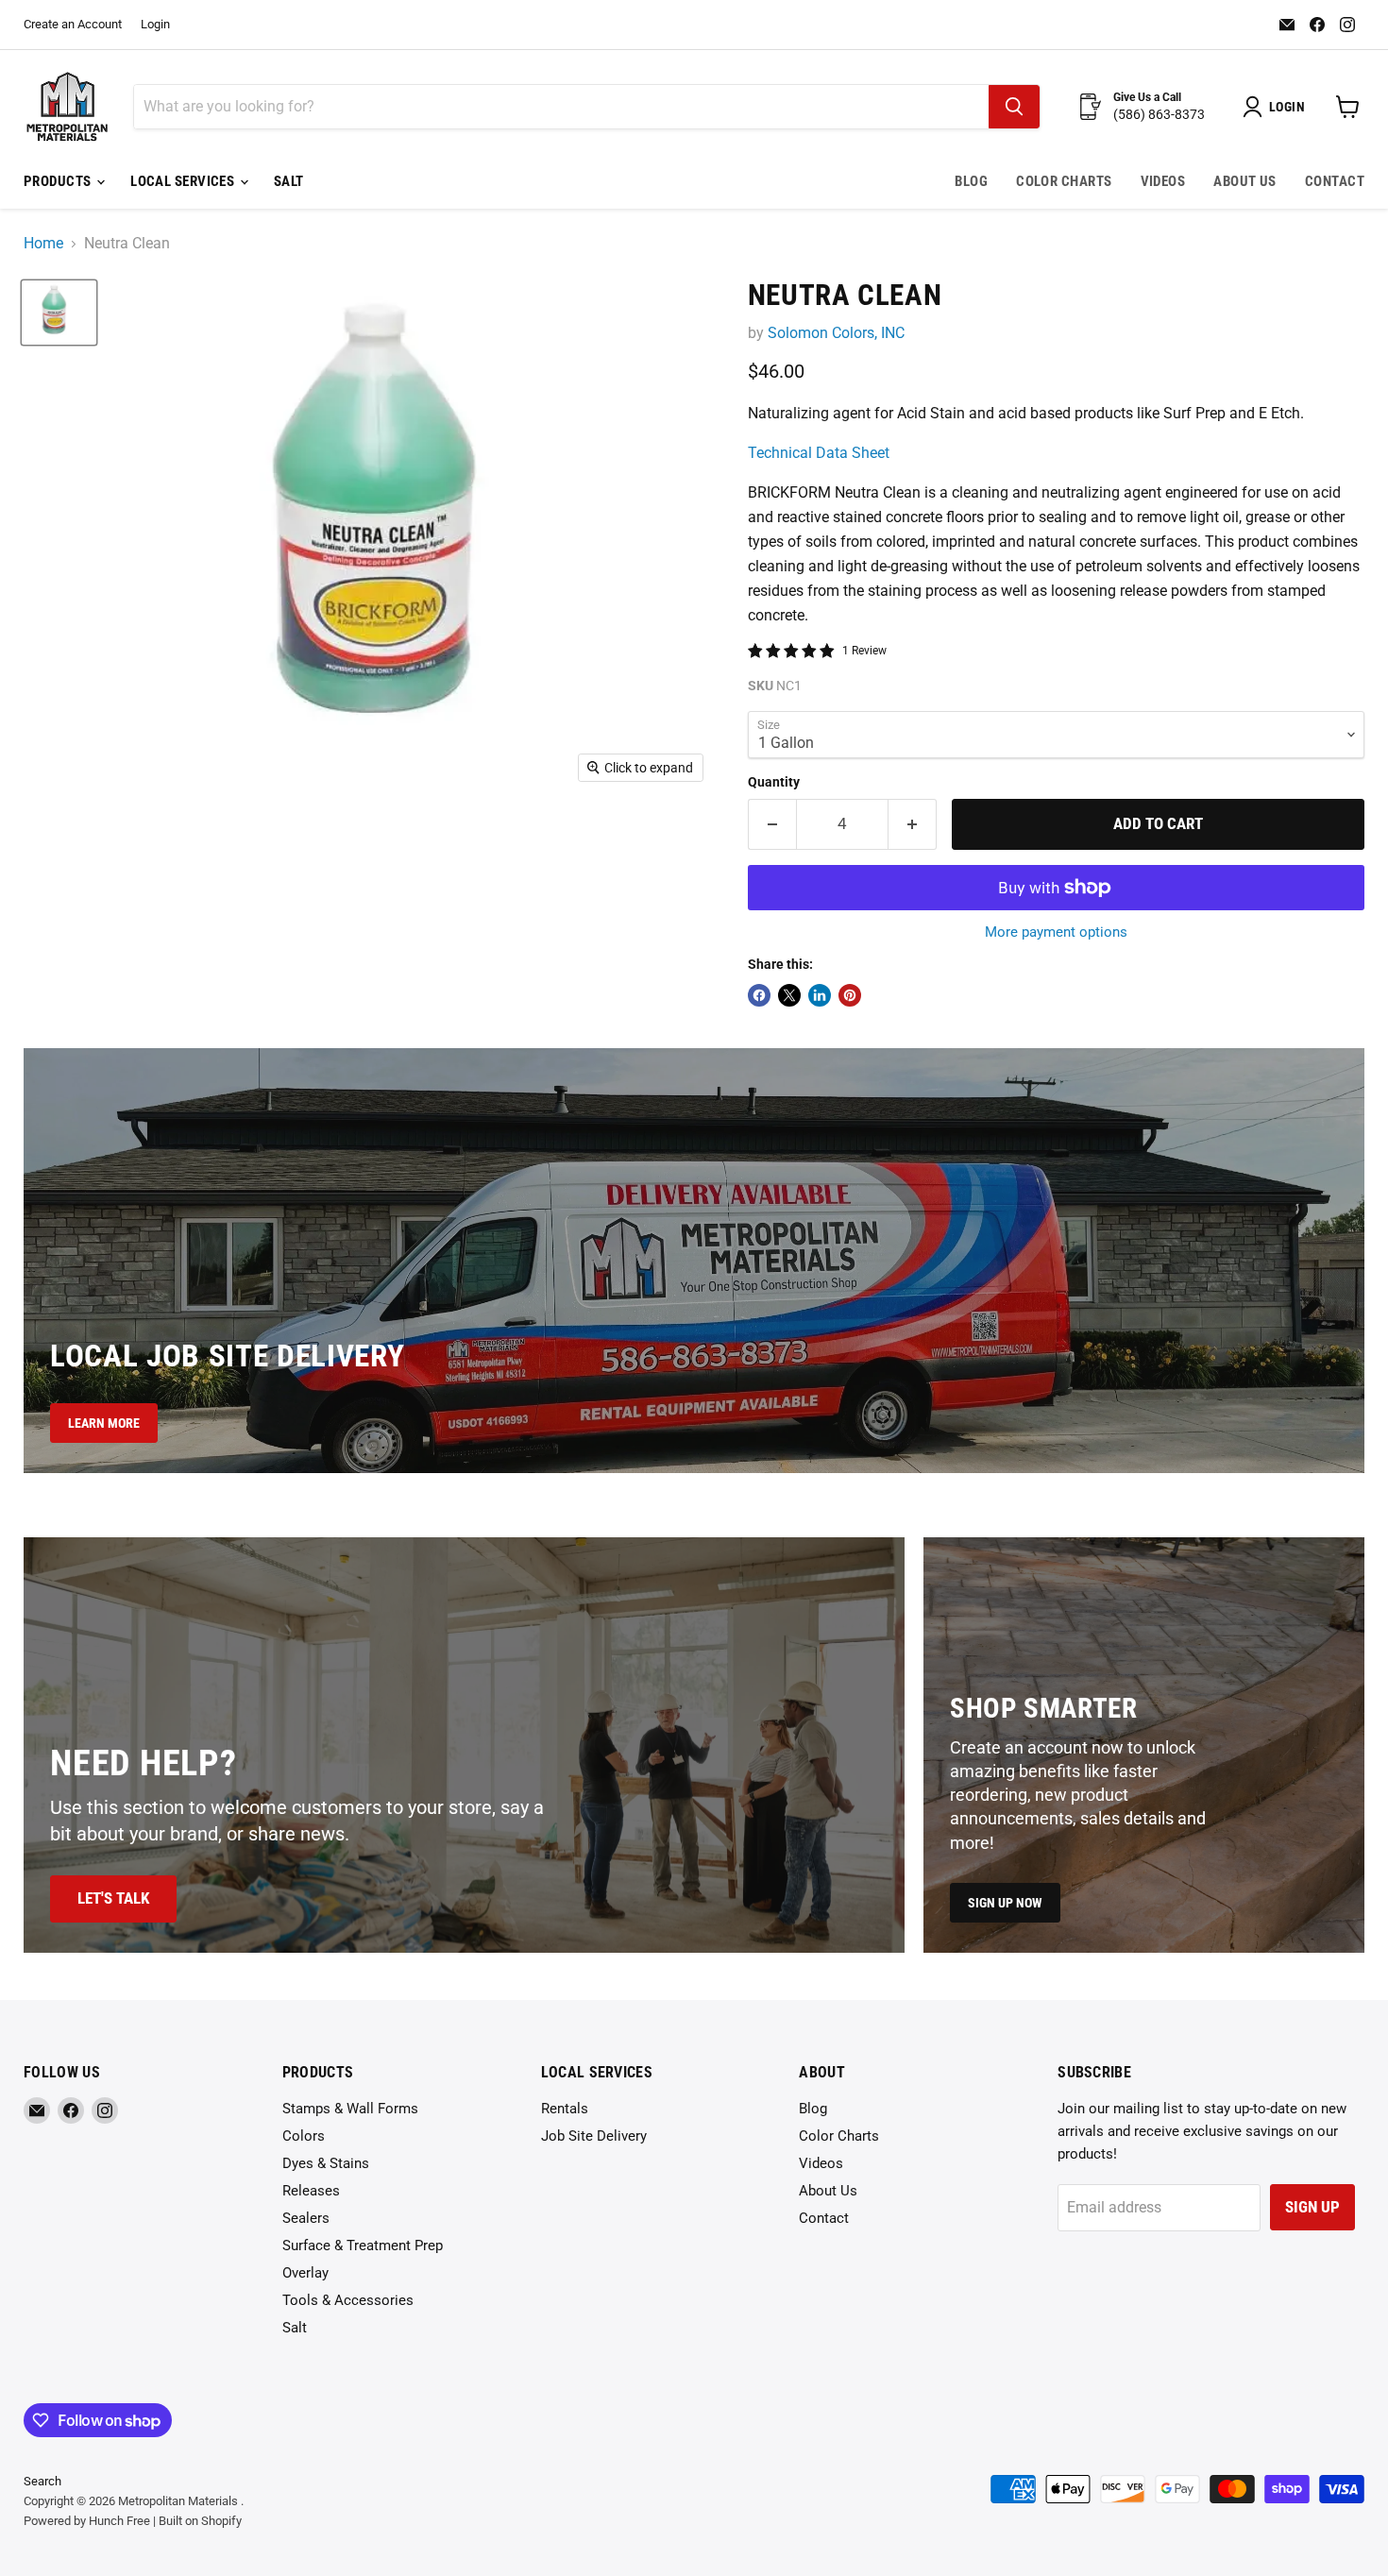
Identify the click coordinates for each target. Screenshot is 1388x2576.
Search (42, 2481)
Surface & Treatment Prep (363, 2246)
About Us (1245, 181)
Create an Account (73, 25)
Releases (311, 2191)
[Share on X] (789, 995)
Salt (289, 181)
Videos (1163, 181)
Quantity (774, 782)
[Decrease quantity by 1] (772, 824)
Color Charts (1064, 181)
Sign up (1312, 2207)
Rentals (565, 2109)
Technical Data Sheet (819, 453)
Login (155, 25)
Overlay (305, 2273)
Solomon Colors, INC (836, 333)
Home (43, 244)
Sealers (306, 2218)
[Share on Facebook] (759, 995)
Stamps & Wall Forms (350, 2109)
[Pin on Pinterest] (850, 995)
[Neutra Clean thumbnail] (59, 313)
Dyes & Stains (326, 2163)
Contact (1335, 181)
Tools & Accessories (348, 2300)
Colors (304, 2136)
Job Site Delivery (594, 2136)
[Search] (1014, 107)
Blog (971, 181)
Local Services (184, 181)
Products (59, 181)
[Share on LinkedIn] (820, 995)
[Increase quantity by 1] (913, 824)
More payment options (1056, 932)
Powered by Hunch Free (87, 2521)
